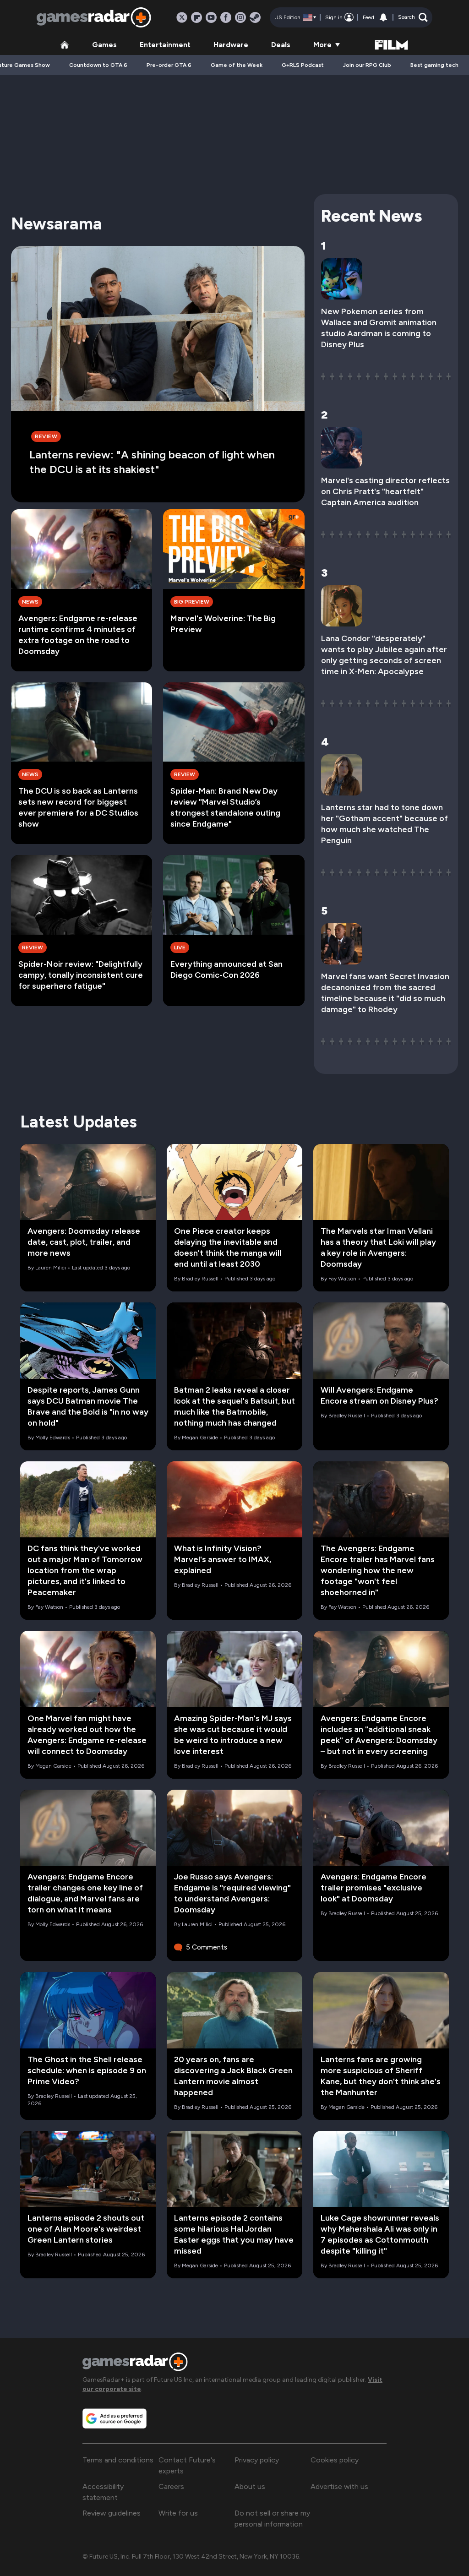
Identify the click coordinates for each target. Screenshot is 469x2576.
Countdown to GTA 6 (98, 65)
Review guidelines (112, 2513)
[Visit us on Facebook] (226, 17)
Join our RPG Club (367, 65)
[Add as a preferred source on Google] (115, 2418)
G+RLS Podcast (303, 65)
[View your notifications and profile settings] (383, 17)
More (322, 45)
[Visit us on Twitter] (182, 17)
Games (104, 45)
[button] (413, 17)
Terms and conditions (118, 2460)
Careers (171, 2486)
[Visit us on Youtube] (211, 17)
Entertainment (165, 45)
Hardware (231, 45)
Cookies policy (335, 2460)
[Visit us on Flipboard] (196, 17)
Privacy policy (257, 2460)
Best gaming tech (434, 65)
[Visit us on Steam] (255, 17)
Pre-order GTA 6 (169, 65)
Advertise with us (339, 2486)
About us (250, 2486)
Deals (281, 45)
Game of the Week (237, 65)
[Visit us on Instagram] (240, 17)
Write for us (178, 2513)
